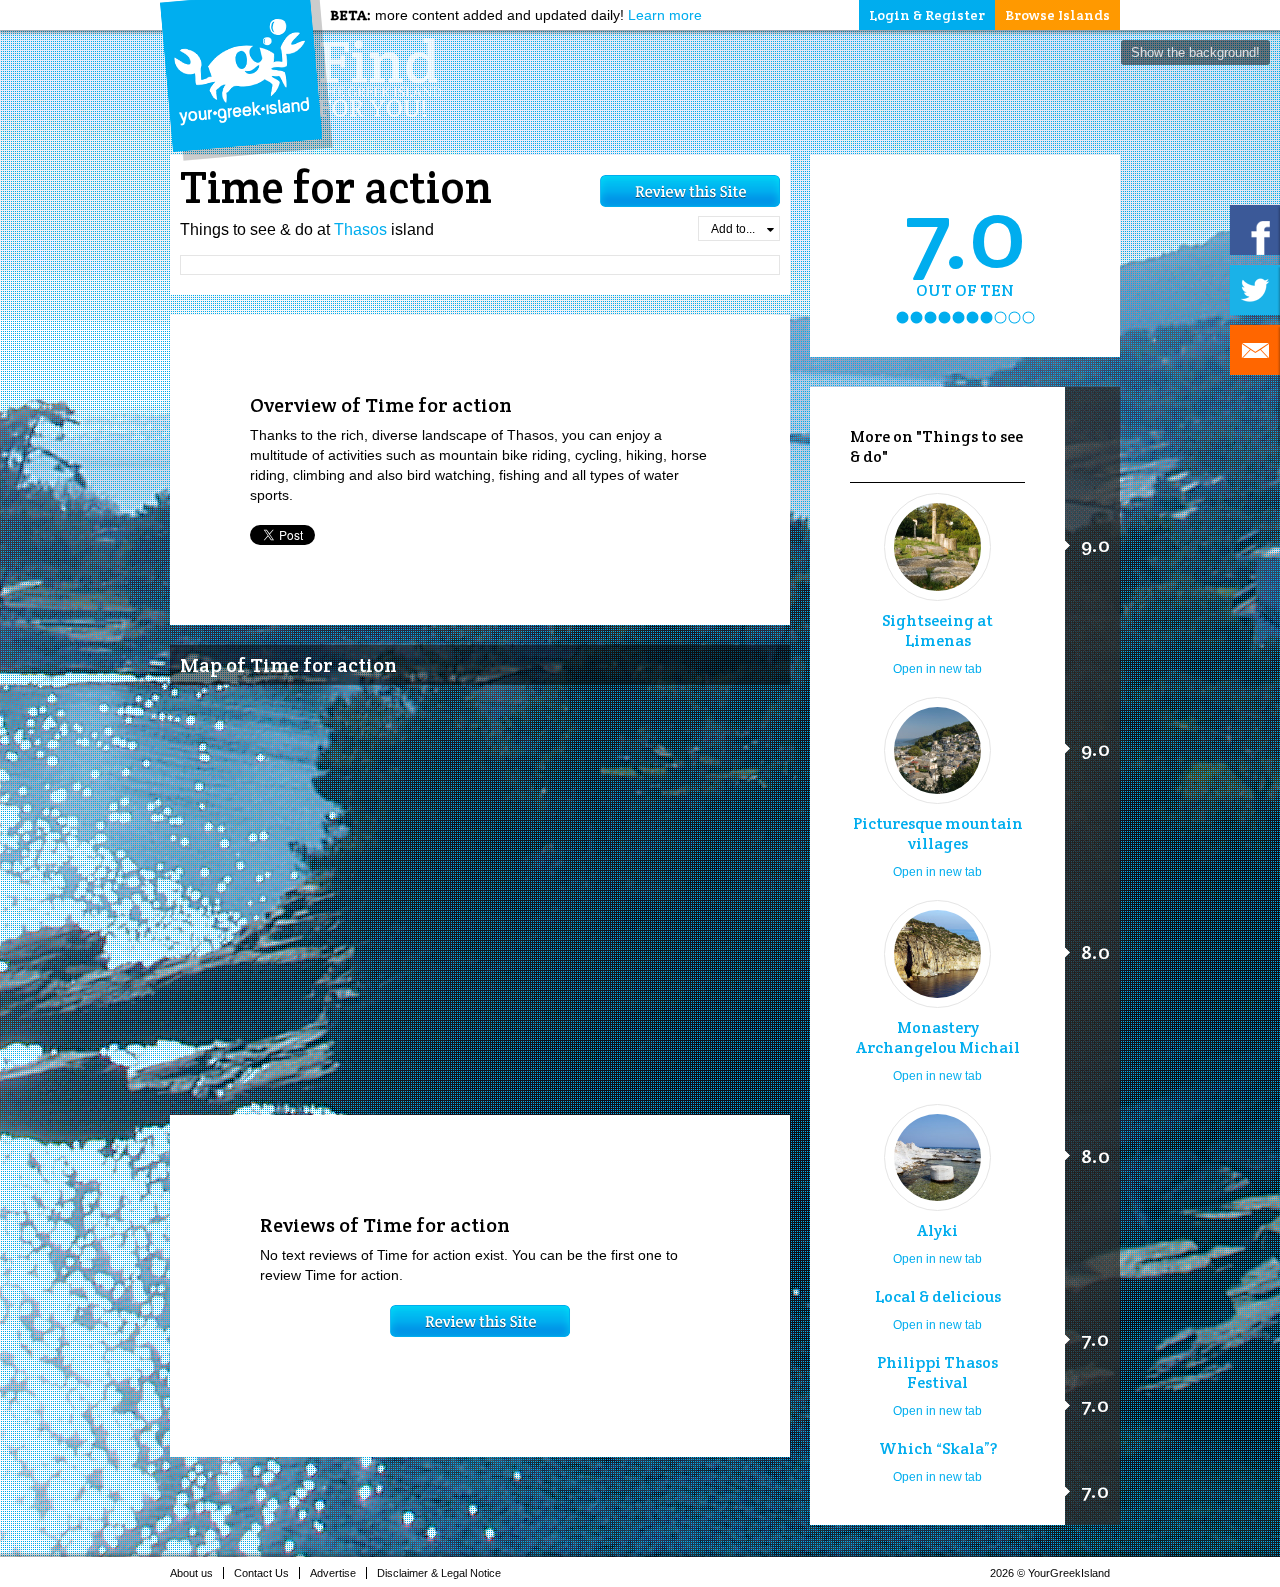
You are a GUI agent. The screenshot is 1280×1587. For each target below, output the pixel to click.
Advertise (333, 1573)
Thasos (360, 229)
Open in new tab (937, 669)
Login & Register (927, 15)
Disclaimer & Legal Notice (439, 1573)
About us (191, 1573)
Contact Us (261, 1573)
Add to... (733, 229)
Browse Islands (1057, 15)
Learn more (665, 15)
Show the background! (1195, 52)
